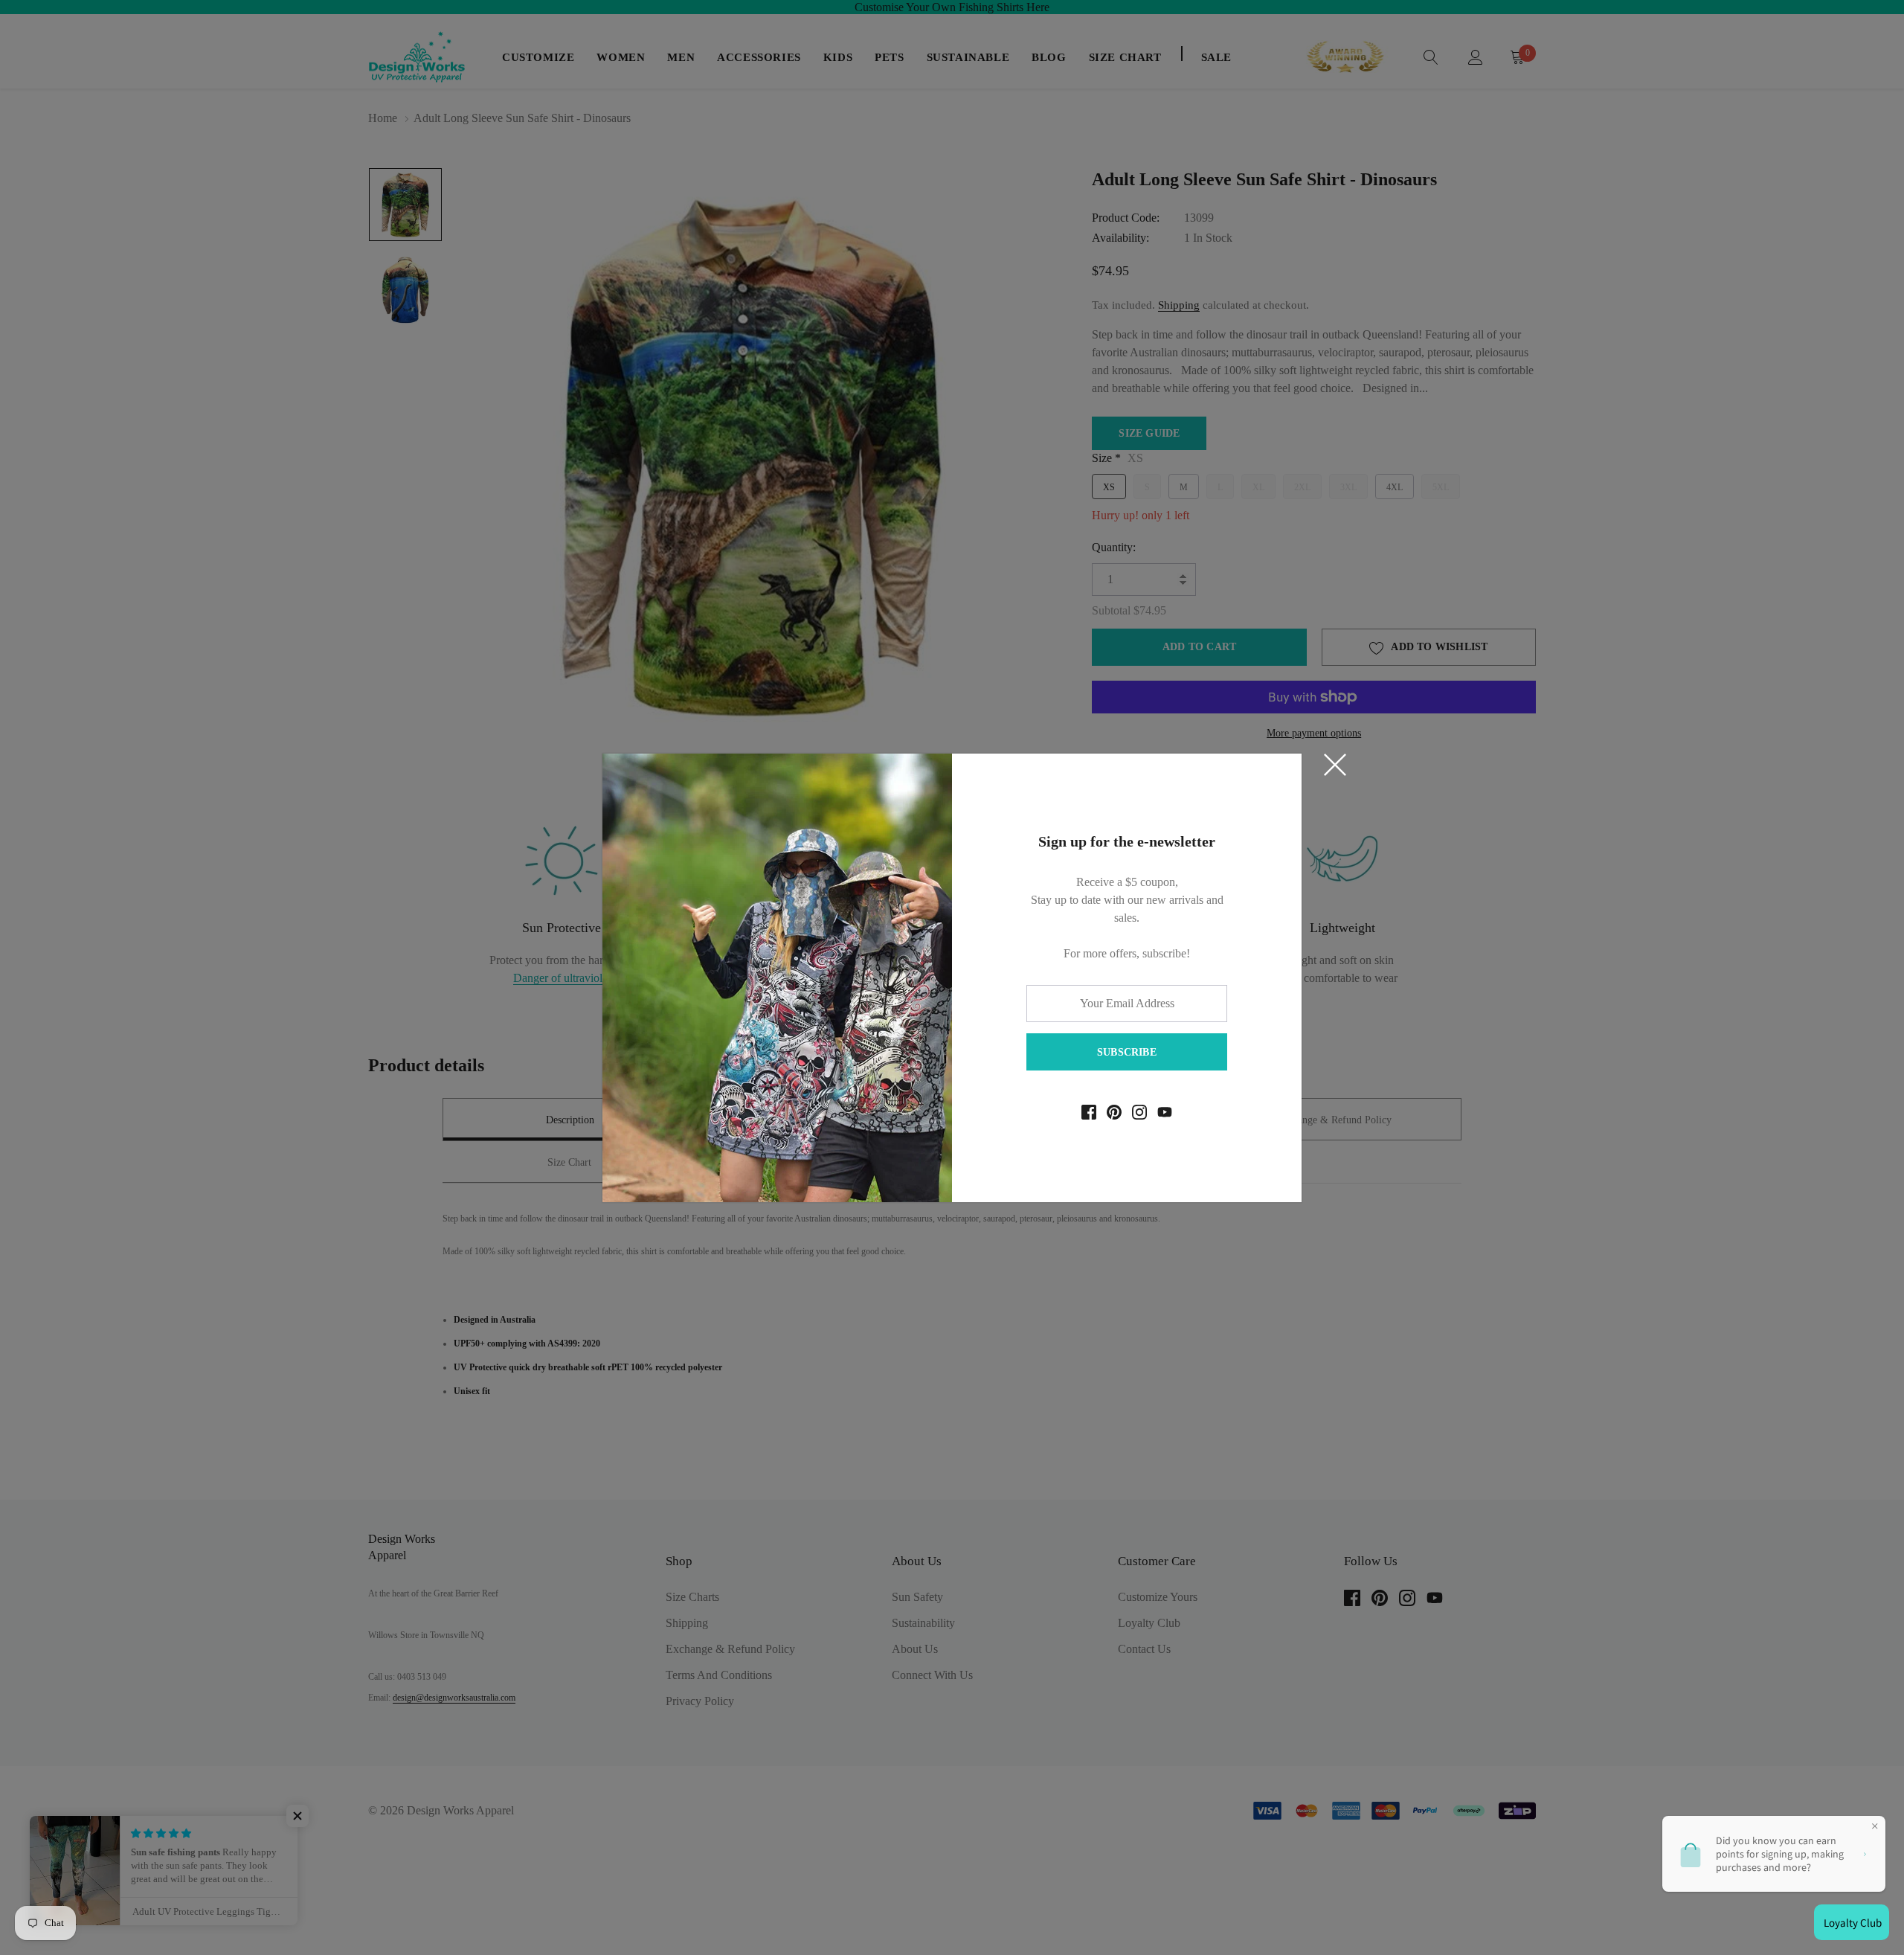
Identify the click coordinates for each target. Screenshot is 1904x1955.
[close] (1335, 765)
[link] (1089, 1112)
